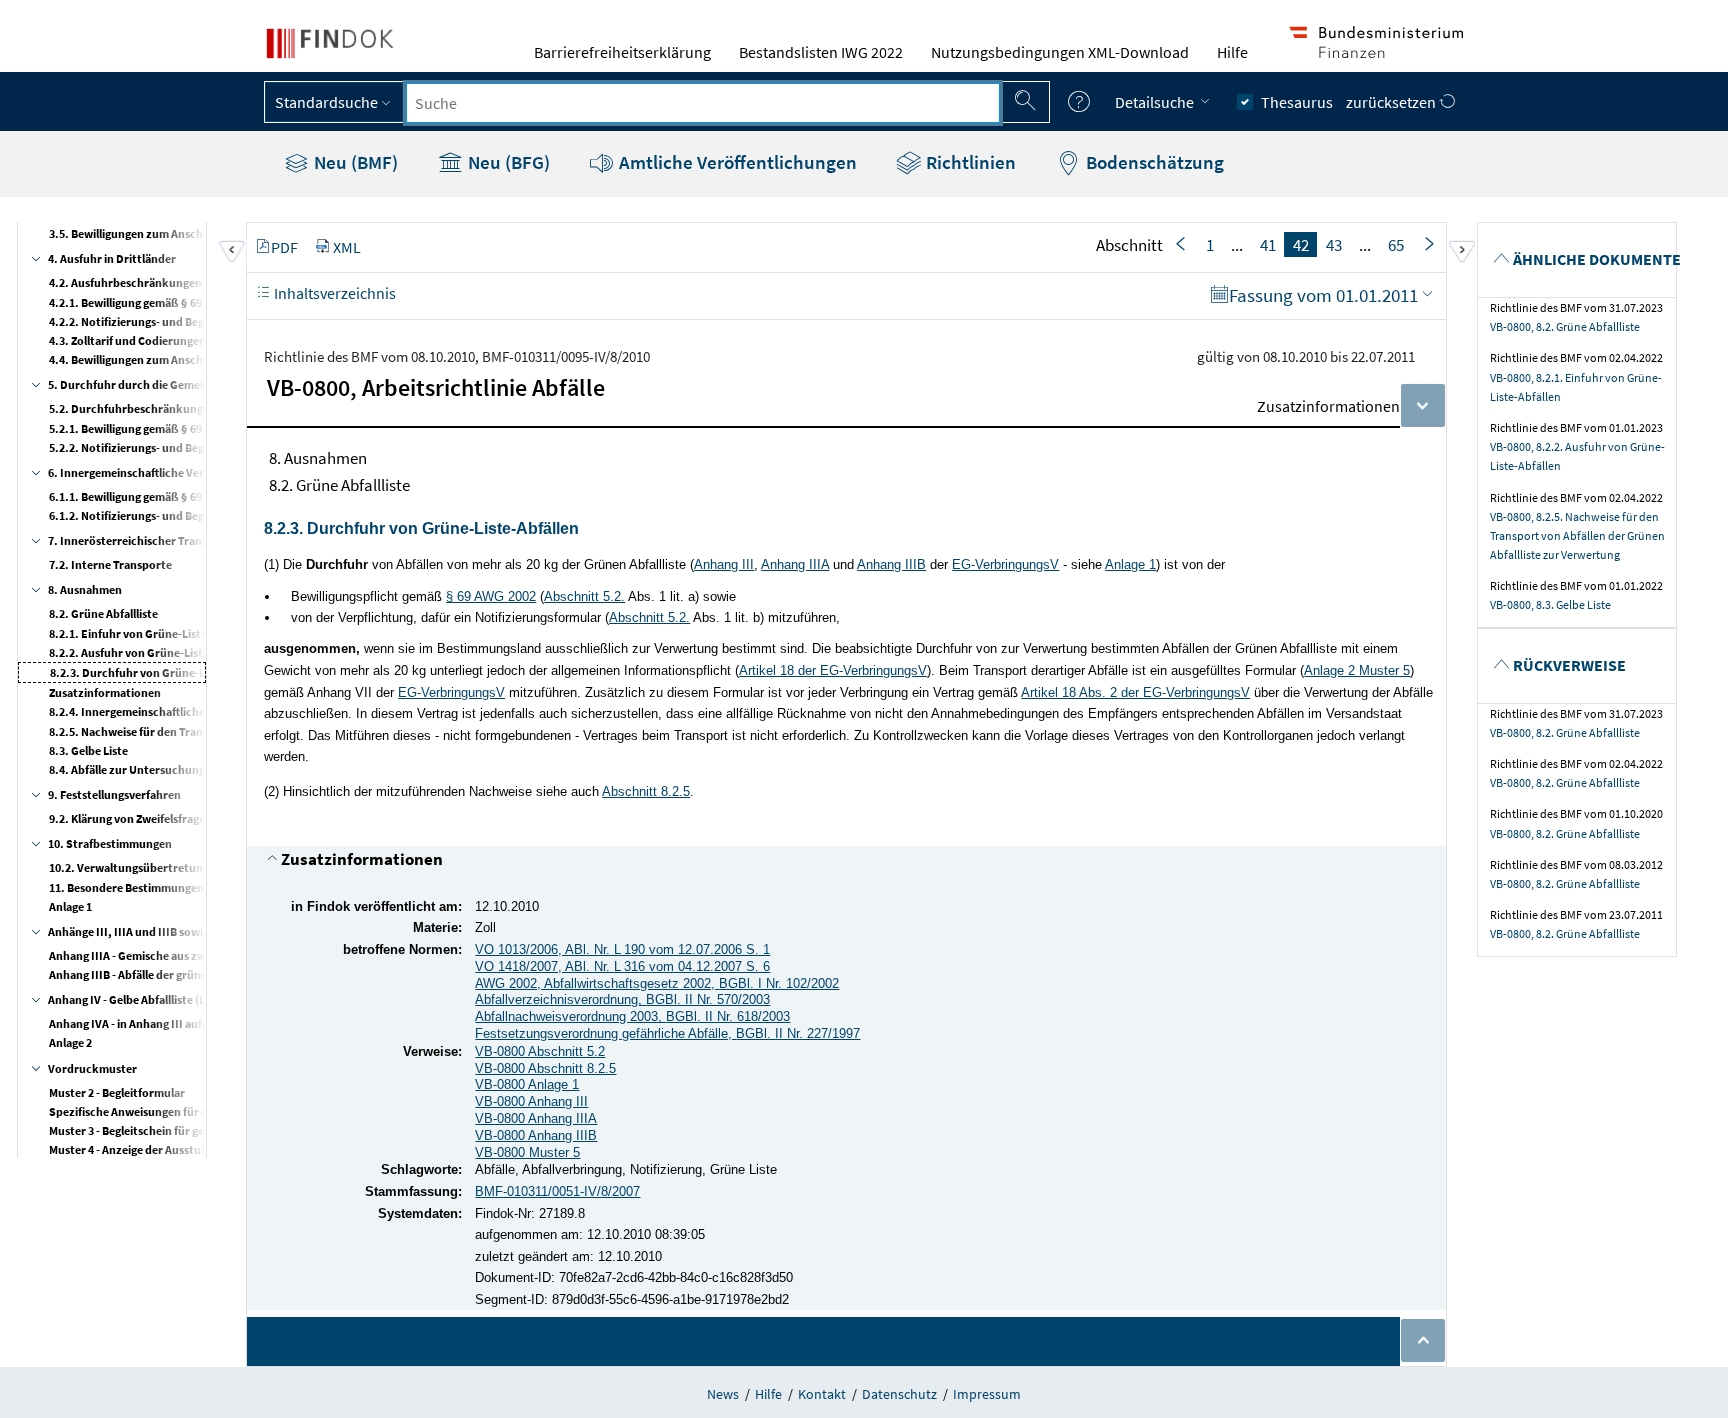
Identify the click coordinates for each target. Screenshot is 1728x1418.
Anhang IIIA (795, 564)
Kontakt (822, 1394)
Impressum (987, 1394)
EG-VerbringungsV (1005, 564)
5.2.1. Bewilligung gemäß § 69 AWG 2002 (152, 428)
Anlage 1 (70, 906)
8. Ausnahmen (85, 589)
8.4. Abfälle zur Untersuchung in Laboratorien (169, 769)
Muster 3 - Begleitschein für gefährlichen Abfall (169, 1130)
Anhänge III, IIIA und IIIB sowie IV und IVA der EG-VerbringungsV (216, 931)
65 (1396, 245)
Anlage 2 (70, 1042)
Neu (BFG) (507, 162)
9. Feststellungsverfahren (114, 794)
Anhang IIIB (891, 564)
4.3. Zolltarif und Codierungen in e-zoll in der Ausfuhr (187, 340)
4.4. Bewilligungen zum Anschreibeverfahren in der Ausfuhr (203, 359)
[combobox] (703, 103)
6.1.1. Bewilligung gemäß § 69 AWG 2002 (152, 496)
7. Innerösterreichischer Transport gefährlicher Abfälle (191, 540)
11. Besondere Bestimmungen (126, 887)
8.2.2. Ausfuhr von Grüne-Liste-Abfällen (152, 652)
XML (347, 247)
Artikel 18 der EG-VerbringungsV (833, 670)
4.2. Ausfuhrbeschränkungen (125, 282)
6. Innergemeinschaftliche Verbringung (150, 472)
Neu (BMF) (354, 162)
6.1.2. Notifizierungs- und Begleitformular (158, 515)
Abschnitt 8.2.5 (646, 791)
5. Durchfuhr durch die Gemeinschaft (145, 384)
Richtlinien (969, 162)
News (723, 1394)
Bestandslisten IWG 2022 (821, 52)
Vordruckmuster (92, 1068)
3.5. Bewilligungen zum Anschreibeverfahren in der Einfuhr (202, 233)
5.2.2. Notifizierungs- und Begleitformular (158, 447)
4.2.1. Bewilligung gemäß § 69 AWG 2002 (152, 302)
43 (1334, 245)
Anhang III (724, 564)
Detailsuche (1156, 102)
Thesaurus (1297, 102)
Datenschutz (899, 1394)
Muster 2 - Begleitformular (117, 1092)
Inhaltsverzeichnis (333, 293)
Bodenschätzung (1153, 162)
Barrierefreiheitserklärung (622, 52)
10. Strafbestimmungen (110, 843)
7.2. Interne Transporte (110, 564)
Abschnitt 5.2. (584, 596)
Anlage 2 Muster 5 (1357, 670)
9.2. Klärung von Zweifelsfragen (130, 818)
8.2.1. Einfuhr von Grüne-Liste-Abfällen (151, 633)
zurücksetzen (1392, 102)
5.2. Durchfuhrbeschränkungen (132, 408)
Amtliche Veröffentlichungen (736, 162)
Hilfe (1232, 52)
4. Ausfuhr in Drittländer (112, 258)
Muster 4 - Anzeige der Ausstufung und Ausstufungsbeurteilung (213, 1149)
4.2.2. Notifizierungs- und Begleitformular (158, 321)
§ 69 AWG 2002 (491, 596)
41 (1268, 245)
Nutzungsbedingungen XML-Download (1060, 52)
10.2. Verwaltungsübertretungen (135, 867)
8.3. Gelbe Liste (88, 750)
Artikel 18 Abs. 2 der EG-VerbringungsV (1135, 692)
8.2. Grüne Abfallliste (103, 613)
